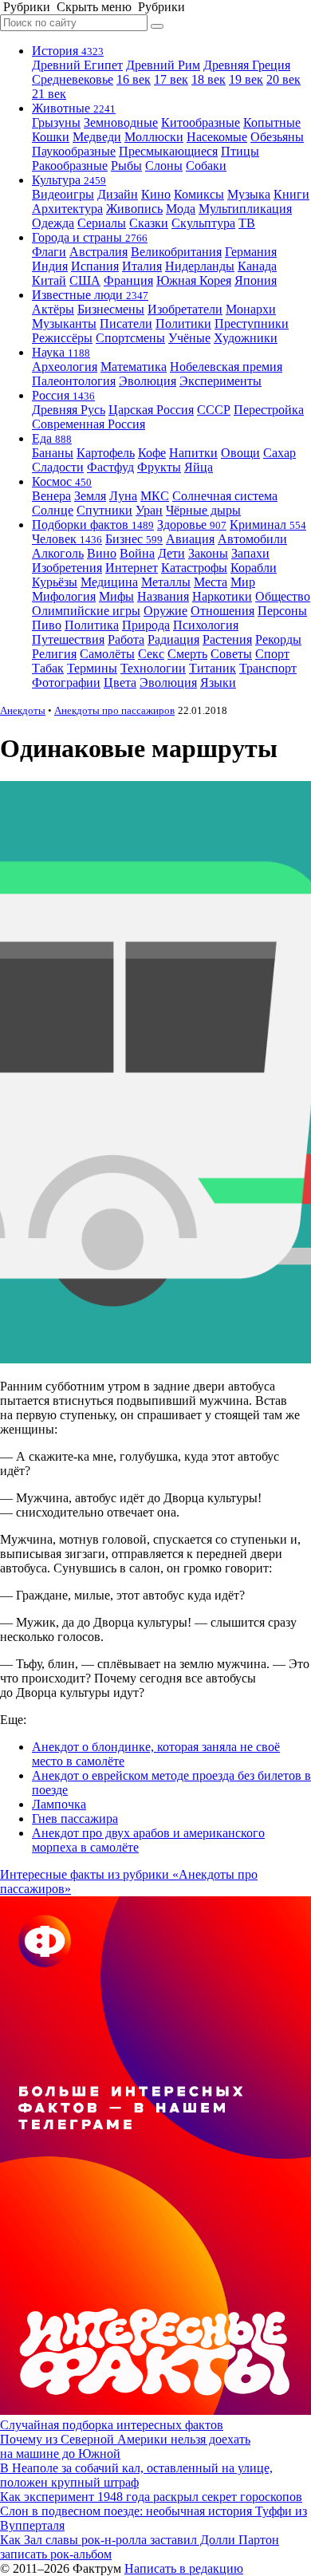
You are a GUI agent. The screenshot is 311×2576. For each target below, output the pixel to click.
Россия (63, 395)
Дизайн (118, 194)
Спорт (272, 654)
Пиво (47, 625)
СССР (214, 410)
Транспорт (268, 668)
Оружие (165, 611)
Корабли (254, 568)
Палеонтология (74, 381)
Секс (151, 654)
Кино (156, 194)
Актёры (53, 309)
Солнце (53, 510)
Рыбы (126, 166)
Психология (206, 625)
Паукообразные (74, 151)
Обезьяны (277, 137)
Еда (52, 438)
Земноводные (121, 122)
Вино (102, 553)
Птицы (240, 151)
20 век (283, 79)
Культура (69, 180)
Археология (65, 367)
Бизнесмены (111, 309)
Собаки (206, 166)
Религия (54, 654)
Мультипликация (245, 209)
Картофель (106, 453)
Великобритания (176, 252)
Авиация (190, 539)
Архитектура (67, 209)
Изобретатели (185, 309)
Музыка (249, 194)
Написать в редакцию (184, 2568)
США (85, 280)
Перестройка (269, 410)
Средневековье (73, 79)
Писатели (126, 323)
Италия (142, 266)
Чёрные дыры (203, 510)
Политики (183, 323)
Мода (181, 209)
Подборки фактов (93, 525)
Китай (49, 280)
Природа (146, 625)
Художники (246, 338)
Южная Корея (194, 280)
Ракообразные (70, 166)
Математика (134, 367)
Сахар (280, 453)
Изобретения (67, 568)
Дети (171, 553)
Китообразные (201, 122)
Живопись (134, 209)
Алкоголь (58, 553)
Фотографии (66, 682)
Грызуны (56, 122)
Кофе (152, 453)
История (68, 51)
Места (211, 582)
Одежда (53, 223)
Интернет (132, 568)
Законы (208, 553)
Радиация (173, 639)
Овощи (240, 453)
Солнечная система (225, 496)
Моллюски (154, 137)
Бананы (53, 453)
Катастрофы (194, 568)
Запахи (250, 553)
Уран (149, 510)
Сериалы (102, 223)
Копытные (272, 122)
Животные (74, 108)
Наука (61, 352)
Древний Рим (163, 65)
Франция (128, 280)
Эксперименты (220, 381)
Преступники (252, 323)
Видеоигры (63, 194)
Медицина (109, 582)
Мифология (64, 596)
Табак (48, 668)
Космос (62, 481)
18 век (209, 79)
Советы (231, 654)
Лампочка (59, 1804)
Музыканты (64, 323)
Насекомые (217, 137)
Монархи (251, 309)
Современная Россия (89, 424)
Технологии (153, 668)
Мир (243, 582)
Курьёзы (55, 582)
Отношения (222, 611)
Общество (283, 596)
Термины (92, 668)
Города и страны (90, 237)
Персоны (282, 611)
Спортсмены (130, 338)
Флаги (49, 252)
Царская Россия (151, 410)
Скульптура (203, 223)
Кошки (51, 137)
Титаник (213, 668)
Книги (291, 194)
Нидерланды (200, 266)
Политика (92, 625)
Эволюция (148, 381)
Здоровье (192, 525)
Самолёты (107, 654)
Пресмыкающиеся (168, 151)
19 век (246, 79)
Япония (256, 280)
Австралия (98, 252)
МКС (155, 496)
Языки (218, 682)
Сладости (58, 467)
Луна (123, 496)
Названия (163, 596)
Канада (257, 266)
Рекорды (278, 639)
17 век (171, 79)
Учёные (189, 338)
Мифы (116, 596)
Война (137, 553)
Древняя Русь (69, 410)
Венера (51, 496)
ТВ (247, 223)
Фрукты (159, 467)
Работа (126, 639)
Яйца (199, 467)
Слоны (164, 166)
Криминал (268, 525)
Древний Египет (77, 65)
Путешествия (68, 639)
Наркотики (222, 596)
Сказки (149, 223)
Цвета (120, 682)
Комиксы (199, 194)
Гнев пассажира (75, 1819)
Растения (227, 639)
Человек (67, 539)
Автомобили (252, 539)
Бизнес (134, 539)
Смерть (187, 654)
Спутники (104, 510)
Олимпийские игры (86, 611)
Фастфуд (110, 467)
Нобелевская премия (226, 367)
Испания (95, 266)
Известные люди (90, 295)
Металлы (166, 582)
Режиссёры (62, 338)
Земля (90, 496)
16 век (134, 79)
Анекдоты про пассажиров (114, 710)
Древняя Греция (247, 65)
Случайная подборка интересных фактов (112, 2425)
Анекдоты (23, 710)
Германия (251, 252)
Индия (50, 266)
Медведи (97, 137)
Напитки (193, 453)
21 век (49, 94)
